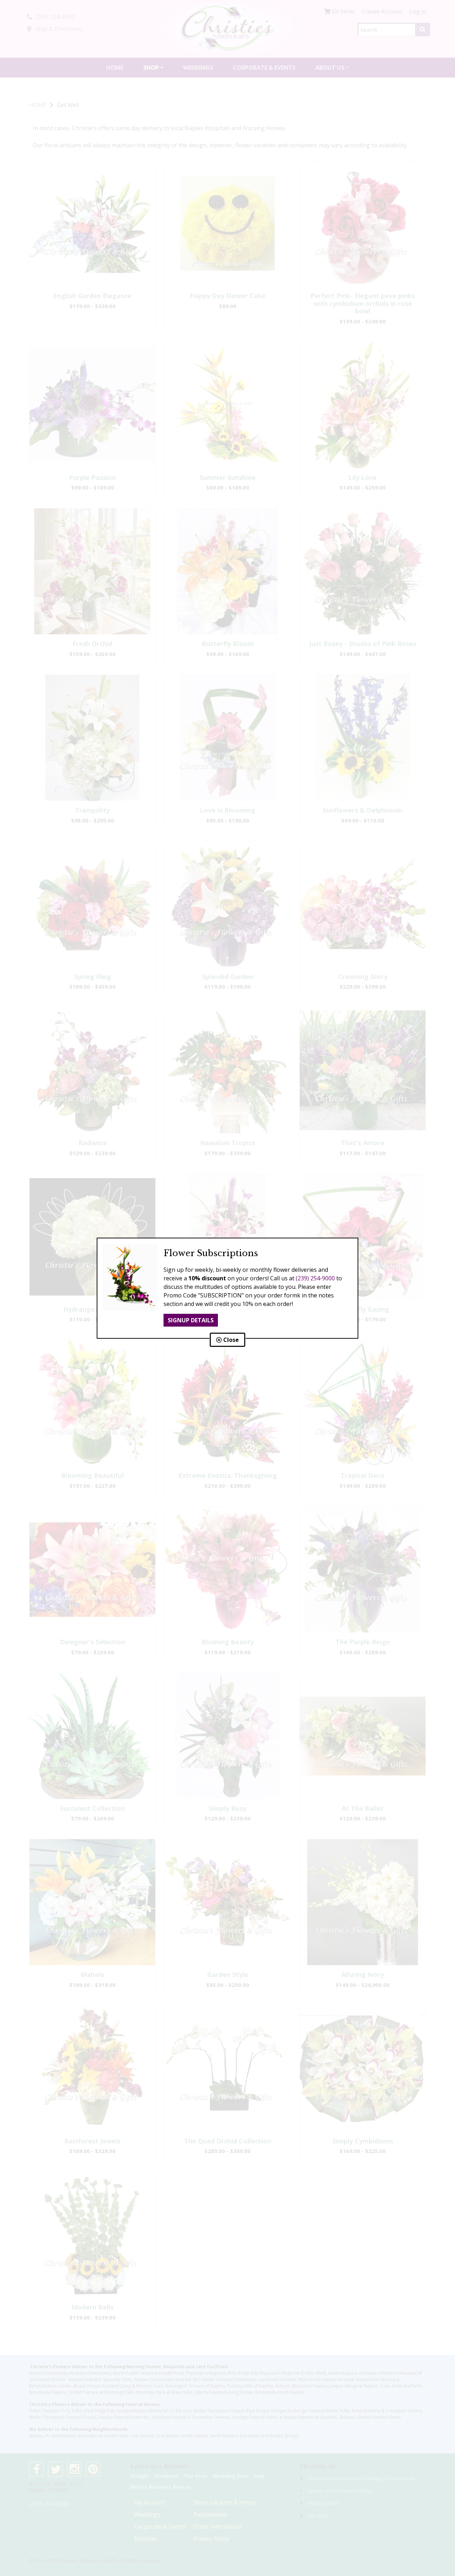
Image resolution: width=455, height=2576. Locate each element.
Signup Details (191, 1320)
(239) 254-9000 (315, 1278)
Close (230, 1340)
